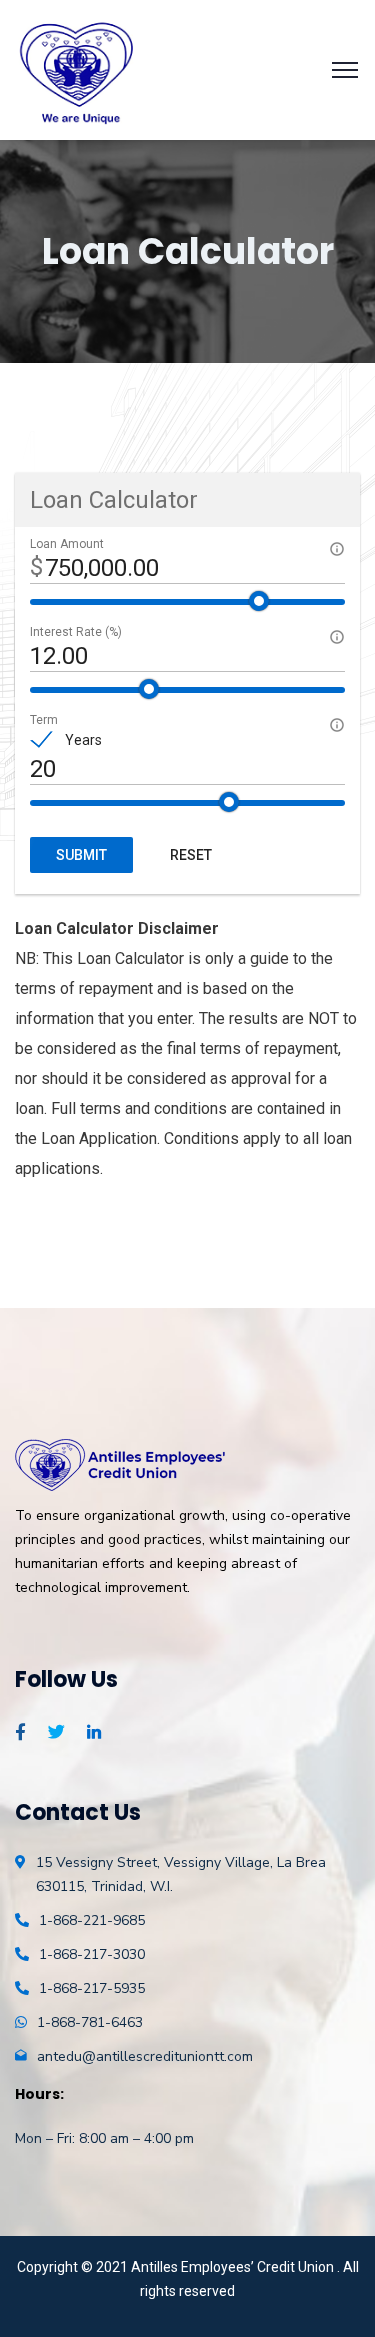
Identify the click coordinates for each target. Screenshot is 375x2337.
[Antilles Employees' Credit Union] (78, 68)
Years (83, 740)
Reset (191, 855)
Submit (81, 855)
